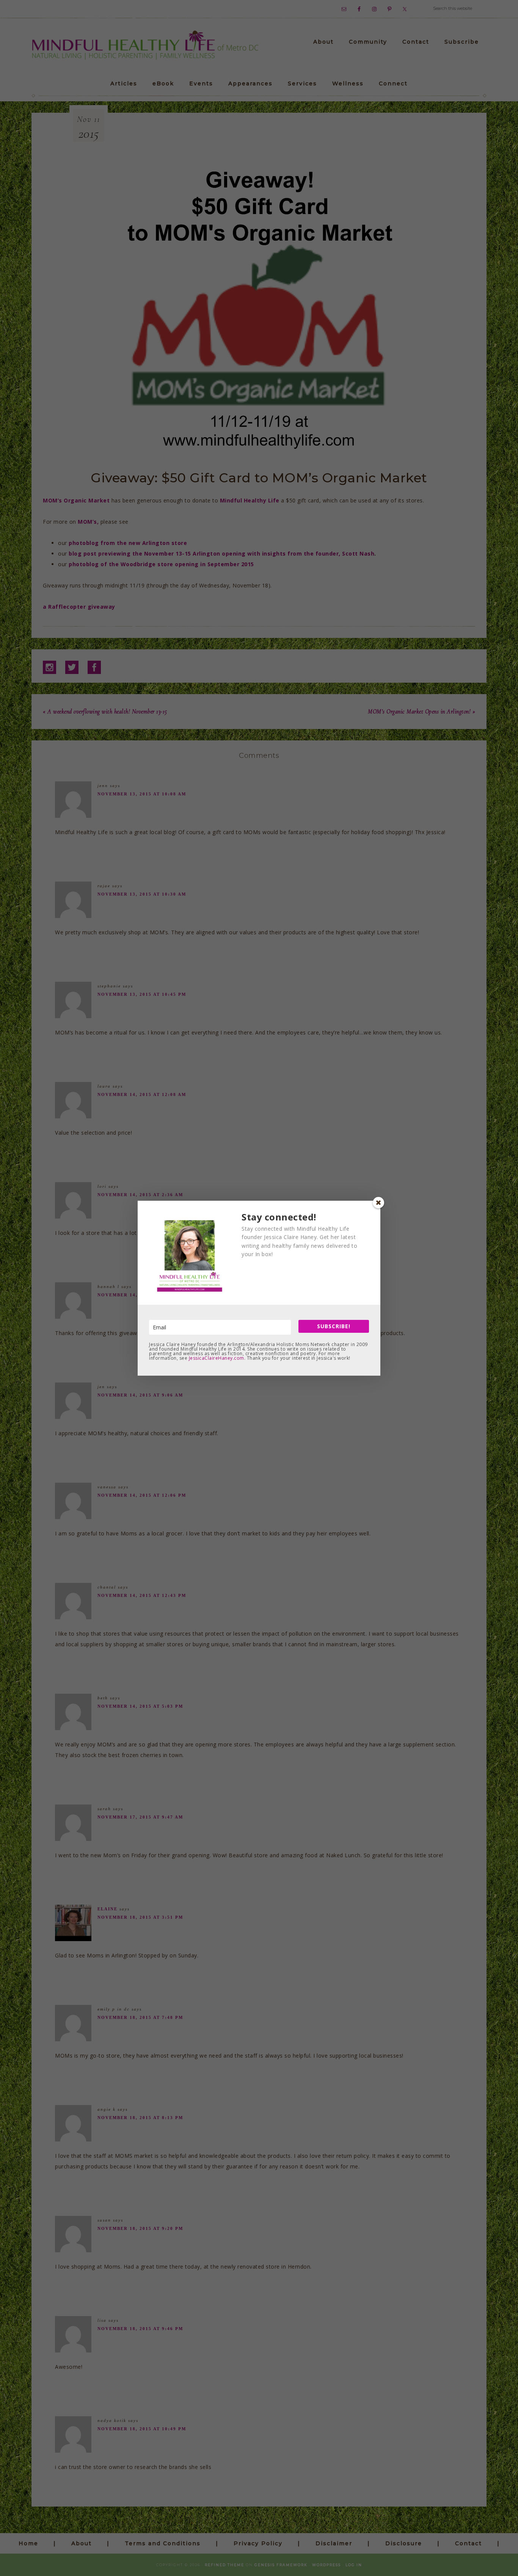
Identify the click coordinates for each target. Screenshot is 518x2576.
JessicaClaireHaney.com (217, 1358)
